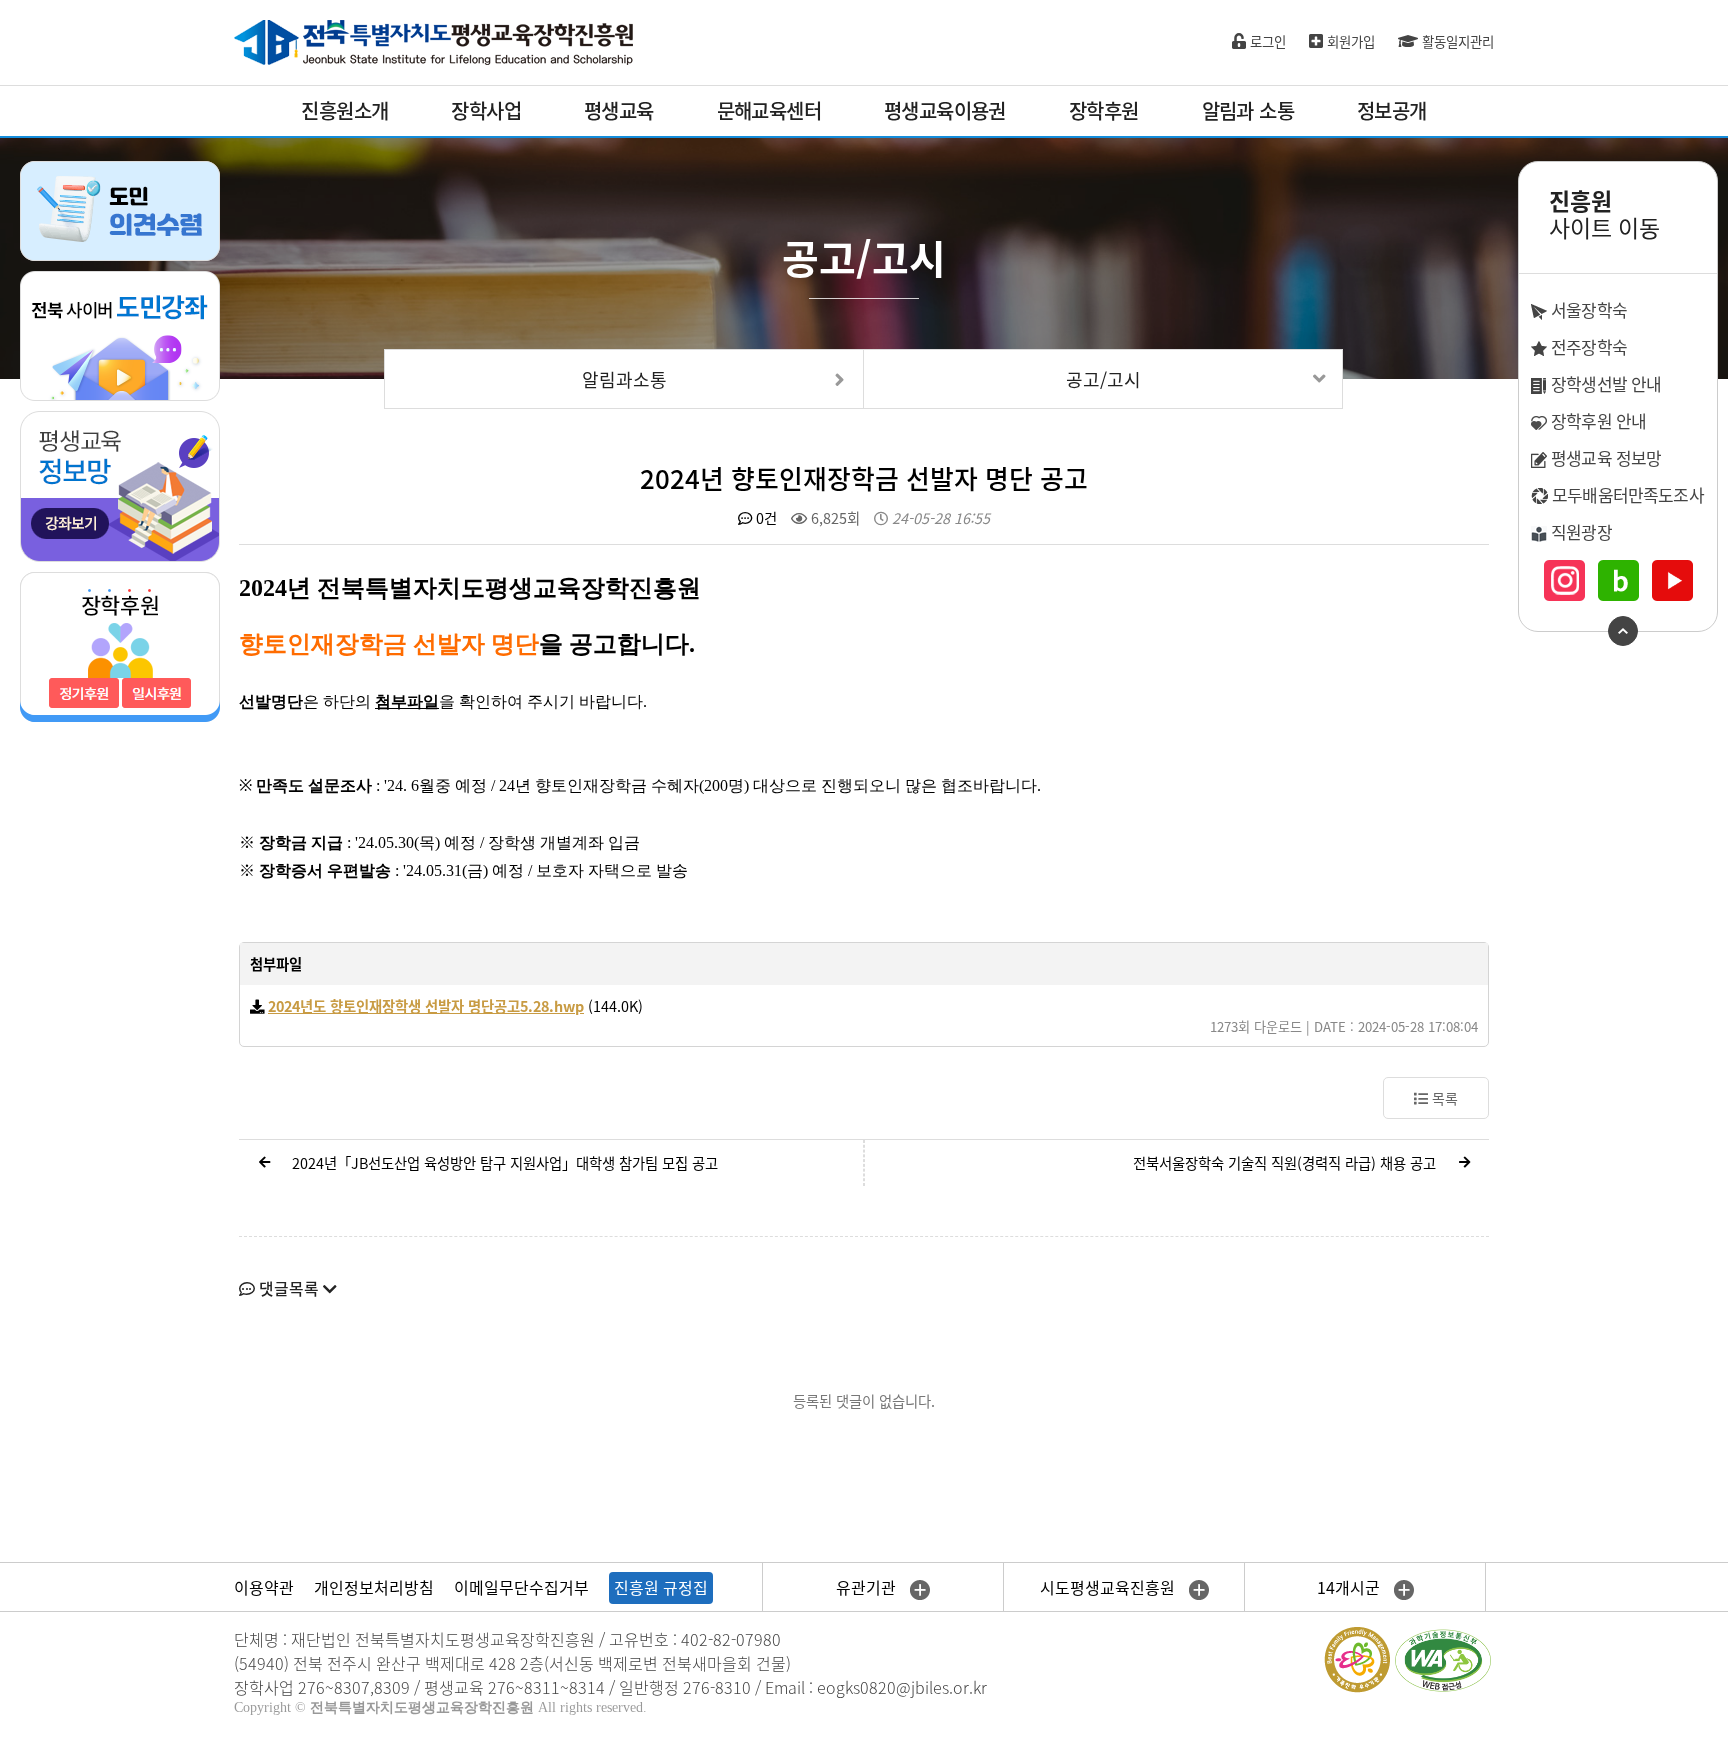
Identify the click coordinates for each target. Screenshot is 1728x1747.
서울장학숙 (1587, 309)
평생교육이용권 (945, 110)
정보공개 (1392, 110)
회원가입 (1349, 41)
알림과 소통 (1248, 110)
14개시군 (1350, 1587)
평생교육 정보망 (1604, 457)
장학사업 (486, 110)
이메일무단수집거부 (521, 1587)
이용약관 (264, 1587)
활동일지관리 (1456, 41)
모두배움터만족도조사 (1626, 494)
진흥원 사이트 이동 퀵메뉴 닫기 (1623, 631)
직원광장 (1579, 531)
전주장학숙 (1587, 346)
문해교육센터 (769, 110)
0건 (764, 518)
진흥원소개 (344, 110)
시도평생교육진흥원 (1109, 1587)
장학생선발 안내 (1604, 383)
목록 (1443, 1098)
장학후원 (1104, 110)
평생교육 (619, 110)
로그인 (1266, 41)
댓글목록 (289, 1288)
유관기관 (868, 1587)
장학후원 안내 (1596, 420)
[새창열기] (120, 334)
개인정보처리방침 (374, 1587)
